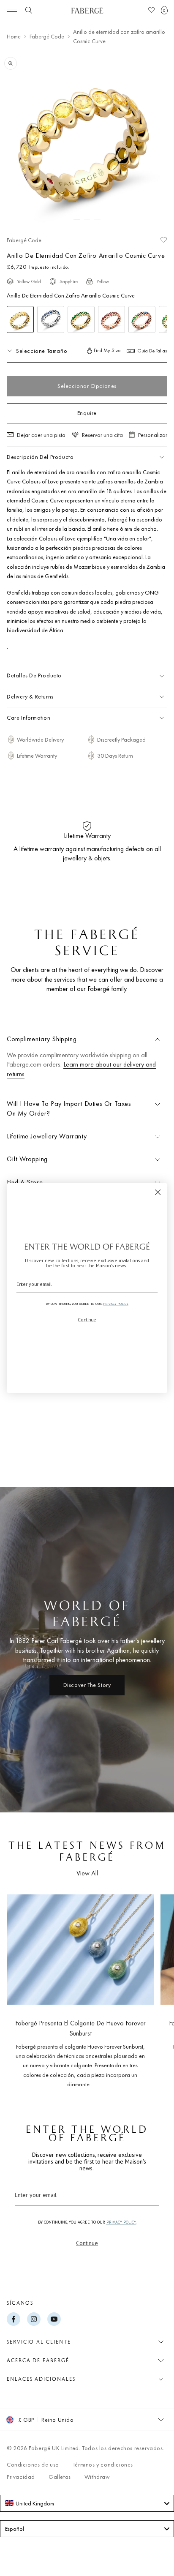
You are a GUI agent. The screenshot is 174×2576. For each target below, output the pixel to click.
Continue (87, 2243)
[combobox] (87, 2503)
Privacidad (21, 2477)
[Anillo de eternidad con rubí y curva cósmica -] (111, 319)
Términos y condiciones (103, 2464)
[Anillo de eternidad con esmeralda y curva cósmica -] (81, 319)
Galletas (60, 2477)
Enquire (87, 413)
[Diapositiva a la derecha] (154, 1988)
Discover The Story (87, 1685)
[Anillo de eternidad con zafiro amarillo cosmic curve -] (20, 319)
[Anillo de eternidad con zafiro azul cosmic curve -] (51, 319)
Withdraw (97, 2477)
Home (14, 36)
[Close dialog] (158, 1192)
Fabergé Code (47, 36)
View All (87, 1873)
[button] (164, 10)
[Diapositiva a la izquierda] (20, 1988)
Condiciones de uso (33, 2464)
